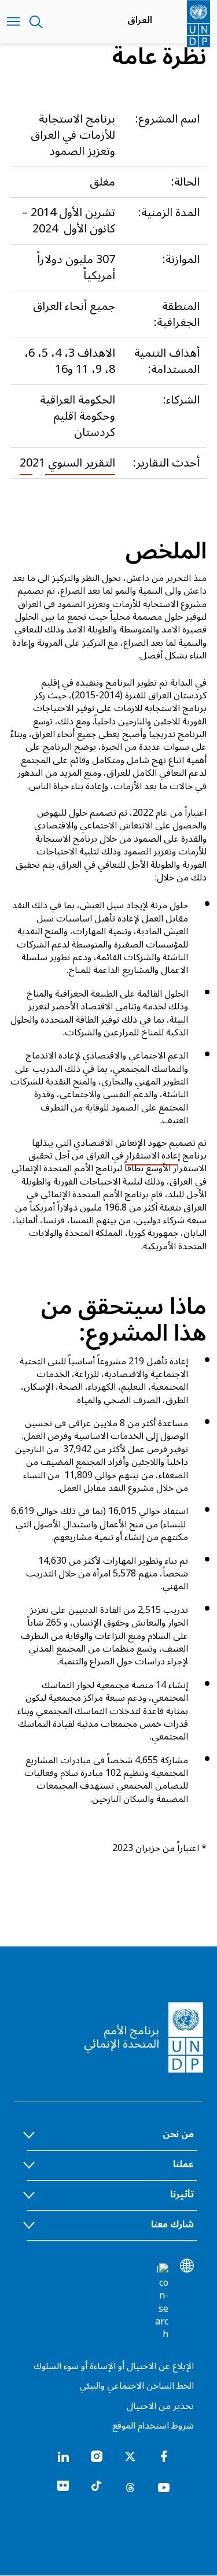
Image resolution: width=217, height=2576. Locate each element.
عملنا (183, 2164)
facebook (164, 2456)
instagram (97, 2456)
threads (130, 2486)
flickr (63, 2486)
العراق (140, 20)
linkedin (63, 2456)
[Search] (161, 2302)
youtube (164, 2486)
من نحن (178, 2134)
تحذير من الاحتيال (160, 2406)
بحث (36, 22)
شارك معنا (172, 2225)
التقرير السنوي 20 (67, 463)
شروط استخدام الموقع (153, 2426)
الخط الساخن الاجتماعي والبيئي (137, 2386)
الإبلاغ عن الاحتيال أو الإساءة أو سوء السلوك (114, 2366)
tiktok (97, 2486)
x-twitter (130, 2456)
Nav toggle (13, 22)
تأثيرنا (182, 2194)
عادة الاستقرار (152, 1156)
